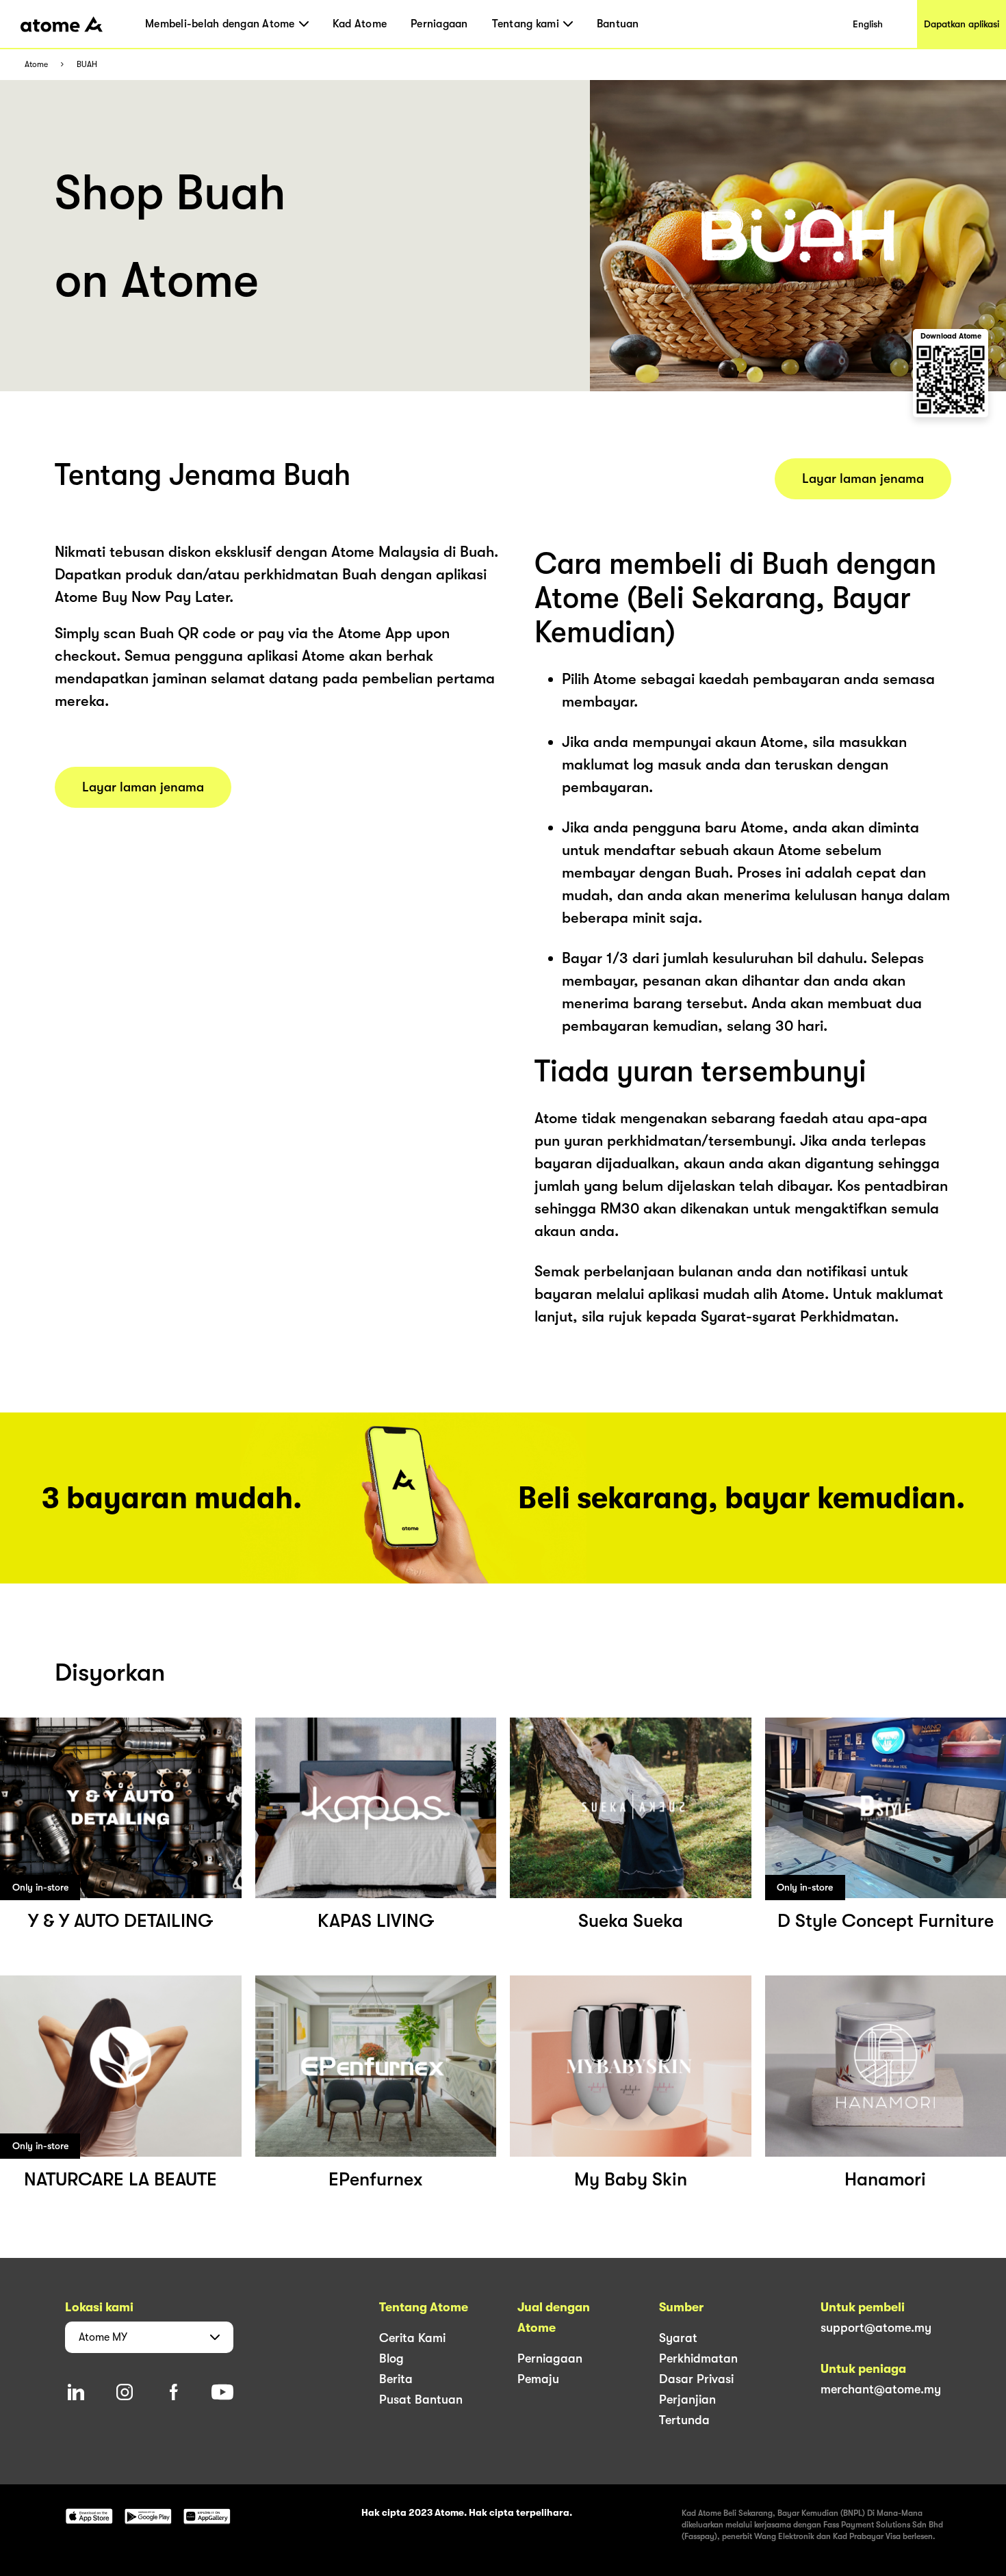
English (868, 24)
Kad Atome (360, 24)
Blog (391, 2358)
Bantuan (618, 24)
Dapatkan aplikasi (962, 24)
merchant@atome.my (881, 2389)
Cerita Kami (412, 2338)
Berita (396, 2379)
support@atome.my (876, 2328)
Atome (36, 65)
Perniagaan (439, 24)
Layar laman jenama (143, 787)
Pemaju (538, 2379)
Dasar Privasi (696, 2379)
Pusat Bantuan (421, 2400)
